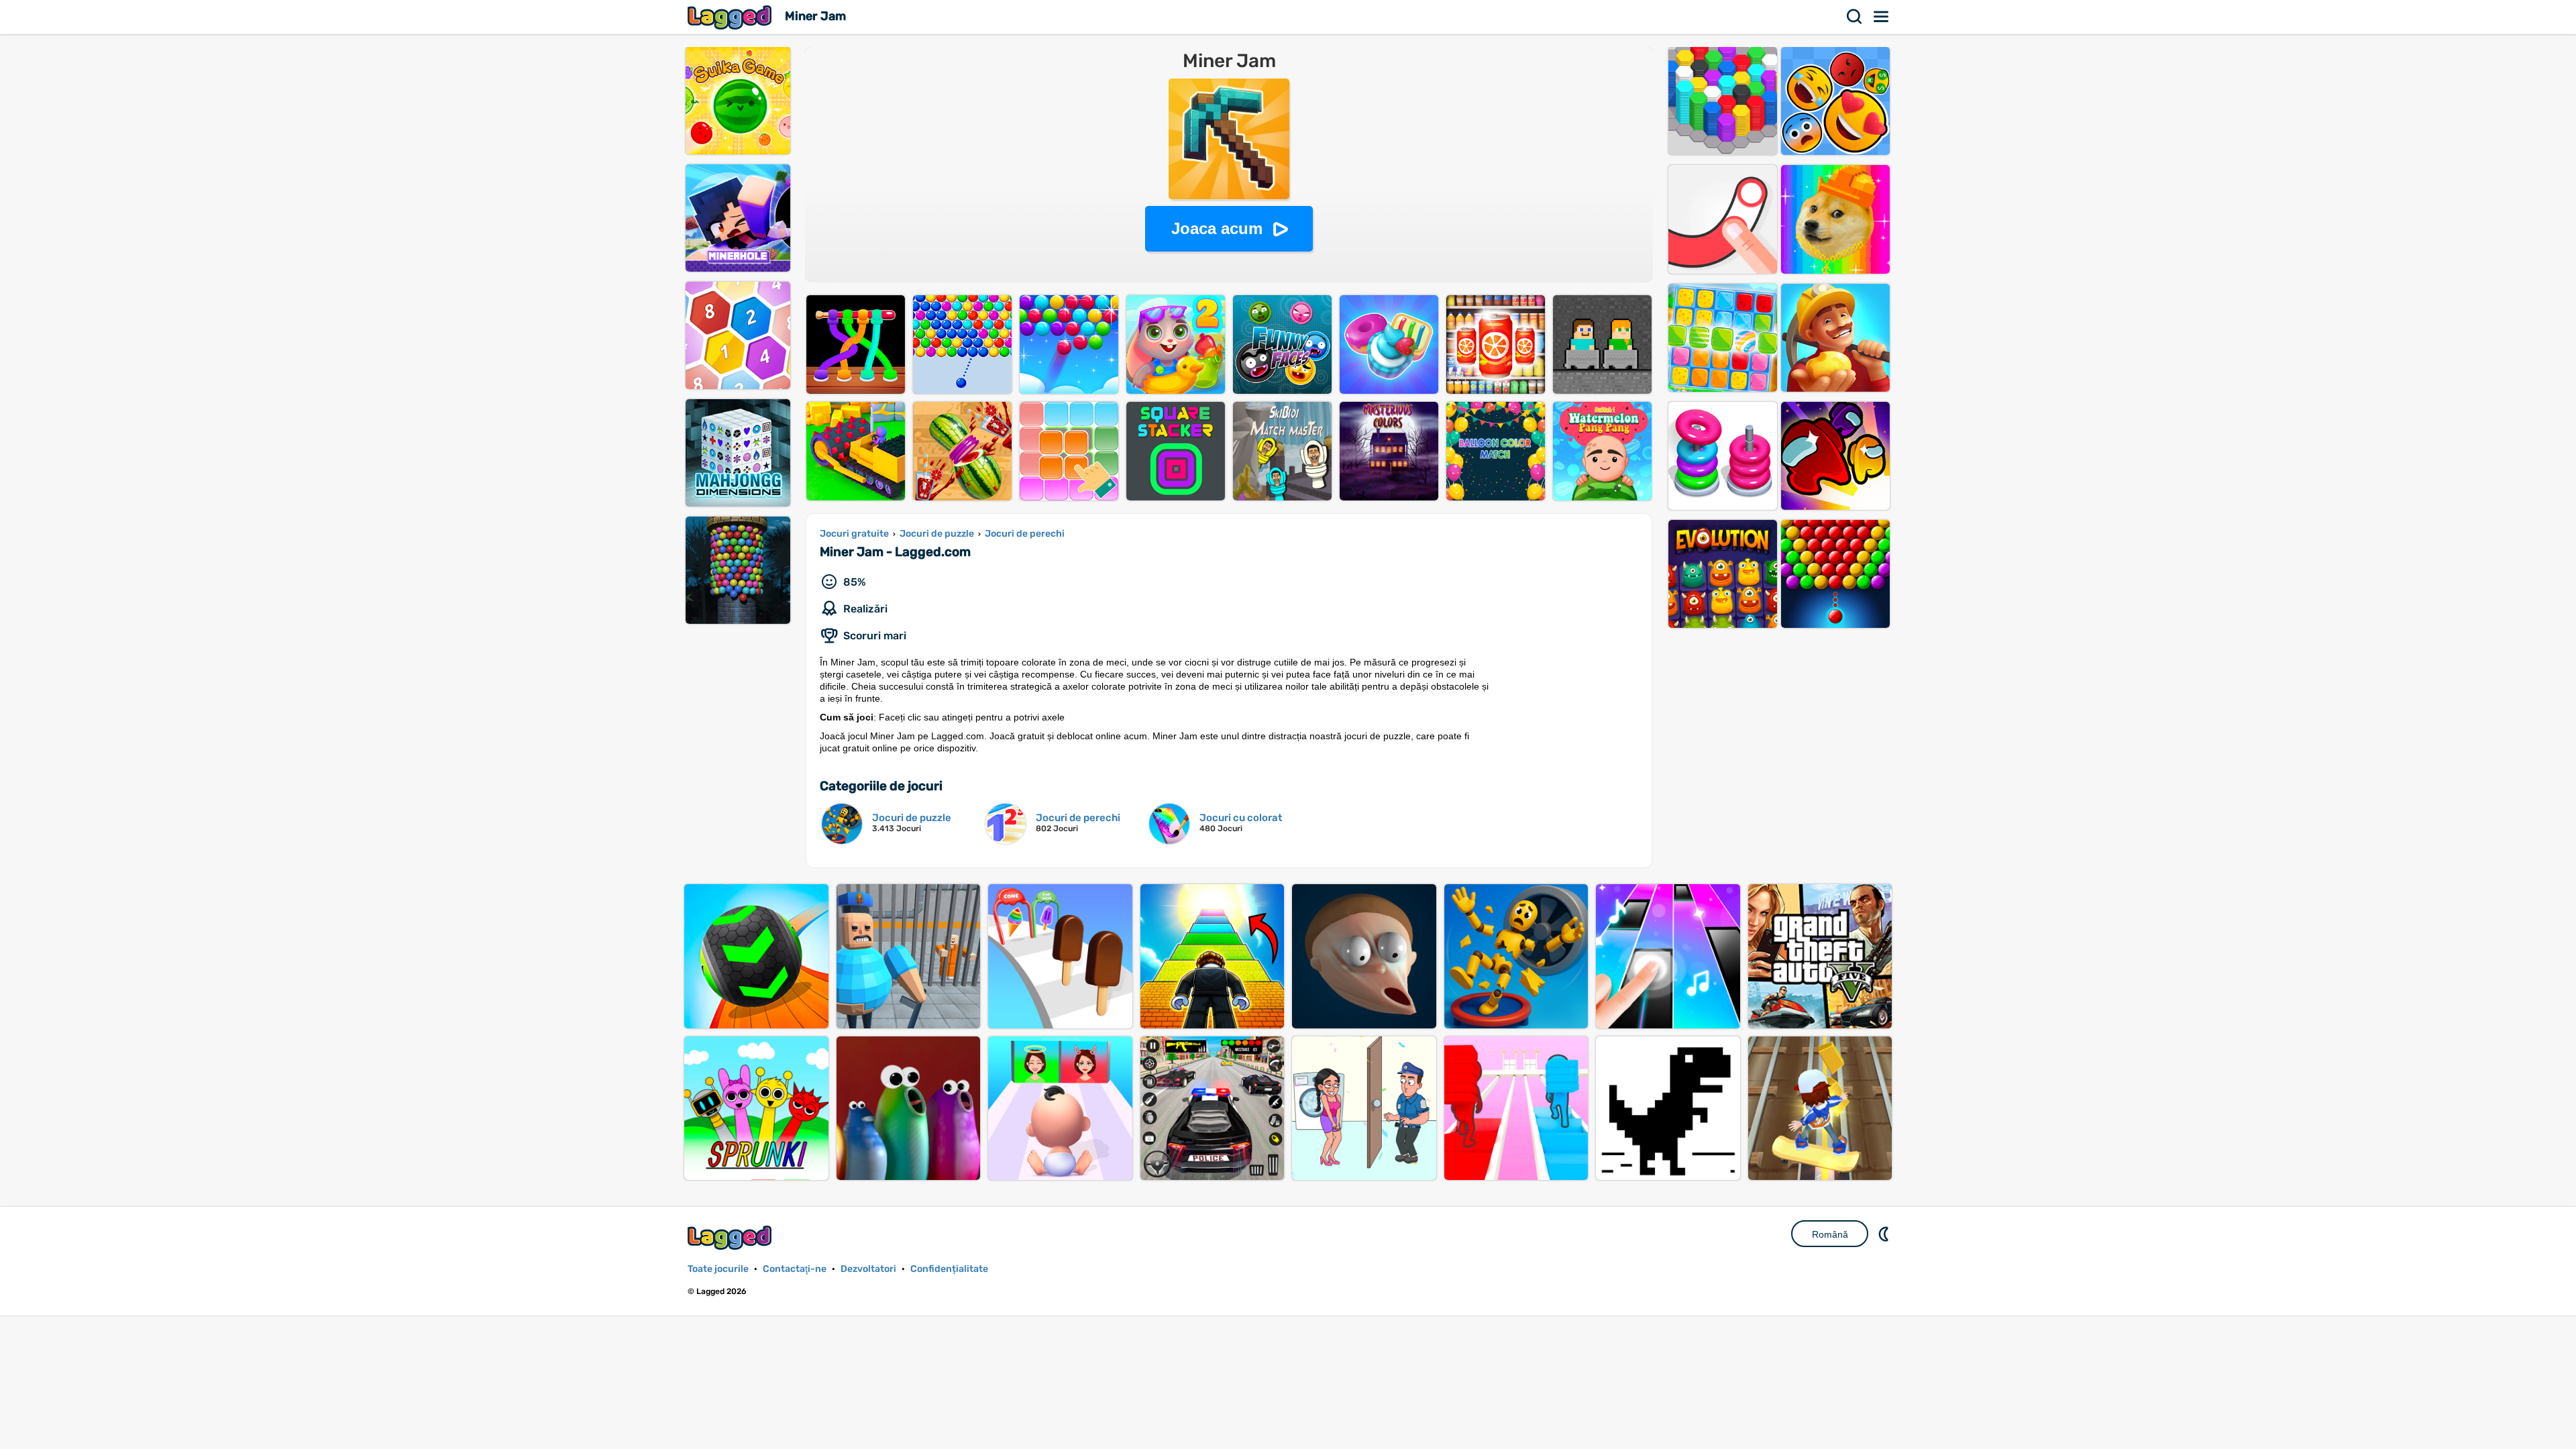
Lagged (731, 17)
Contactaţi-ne (795, 1269)
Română (1830, 1234)
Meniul (1882, 17)
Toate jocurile (718, 1269)
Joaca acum (1217, 228)
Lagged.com (731, 1237)
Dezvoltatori (868, 1269)
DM (1885, 1234)
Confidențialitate (949, 1269)
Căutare (1855, 17)
